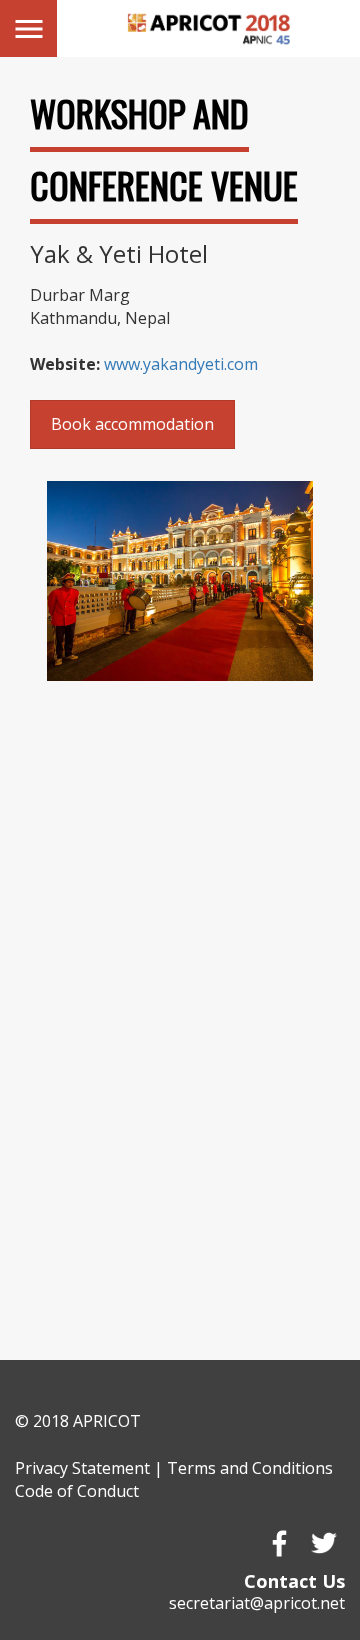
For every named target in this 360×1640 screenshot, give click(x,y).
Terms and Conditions (250, 1468)
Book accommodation (132, 424)
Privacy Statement (82, 1468)
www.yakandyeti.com (181, 364)
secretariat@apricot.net (257, 1603)
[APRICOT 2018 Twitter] (323, 1543)
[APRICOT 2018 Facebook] (279, 1543)
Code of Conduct (77, 1491)
